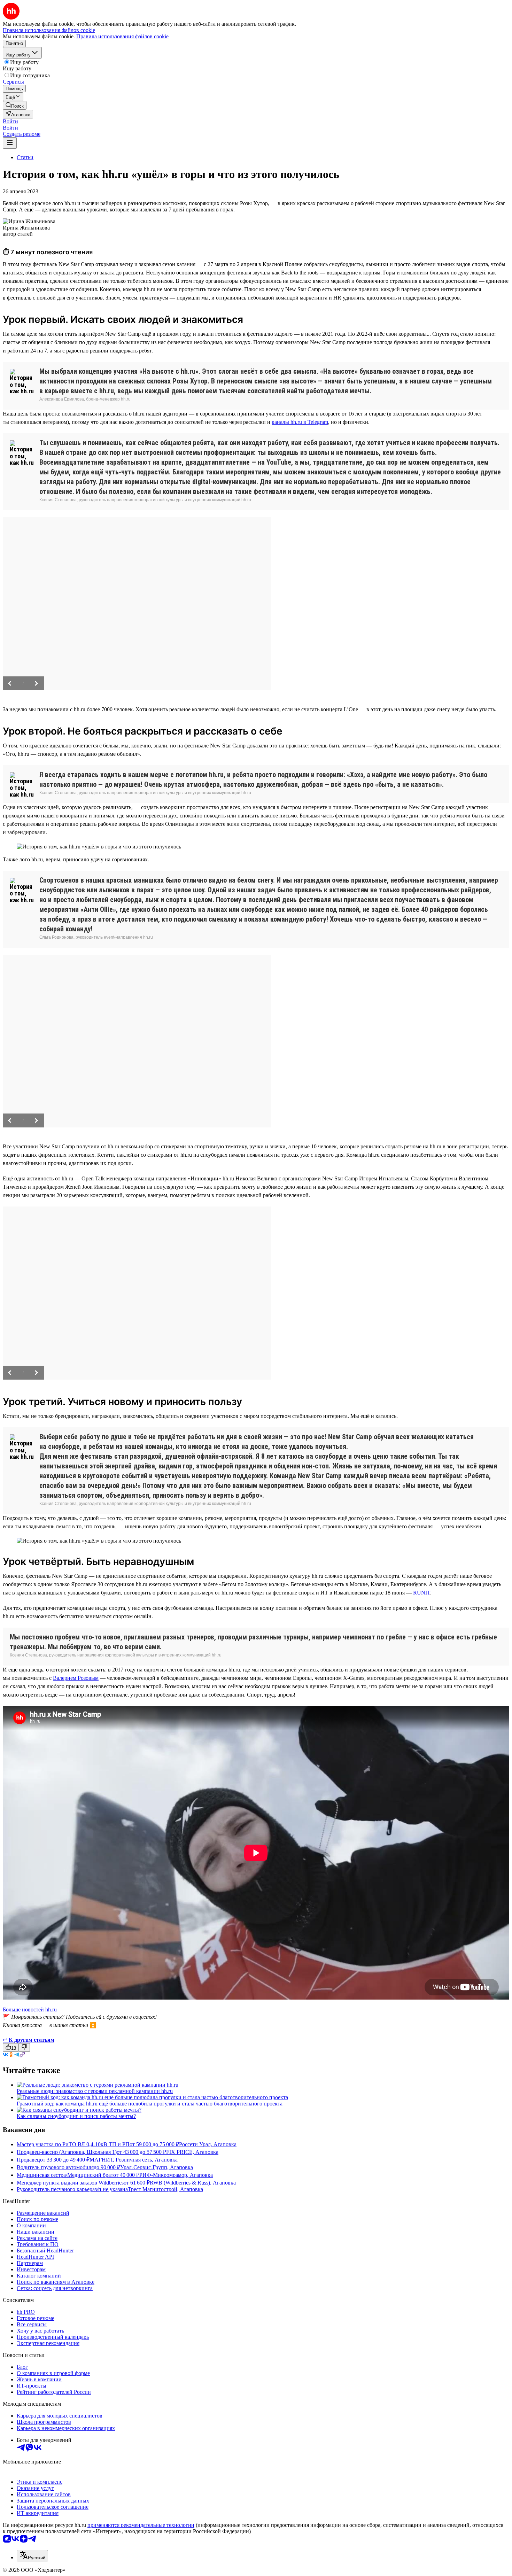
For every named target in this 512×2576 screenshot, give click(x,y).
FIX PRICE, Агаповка (192, 2152)
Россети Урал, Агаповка (208, 2144)
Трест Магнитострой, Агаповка (165, 2189)
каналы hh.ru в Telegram (300, 422)
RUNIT (422, 1593)
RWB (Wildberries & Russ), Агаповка (193, 2183)
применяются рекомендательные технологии (141, 2525)
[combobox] (32, 2556)
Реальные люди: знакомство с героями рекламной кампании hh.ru (95, 2091)
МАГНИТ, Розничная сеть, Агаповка (134, 2160)
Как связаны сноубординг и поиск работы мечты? (76, 2116)
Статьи (25, 157)
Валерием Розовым (76, 1678)
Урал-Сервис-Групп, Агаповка (157, 2167)
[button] (10, 121)
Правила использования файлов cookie (122, 36)
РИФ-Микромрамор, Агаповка (176, 2175)
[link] (15, 105)
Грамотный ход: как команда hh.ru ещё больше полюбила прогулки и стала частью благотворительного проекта (150, 2104)
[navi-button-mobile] (10, 143)
